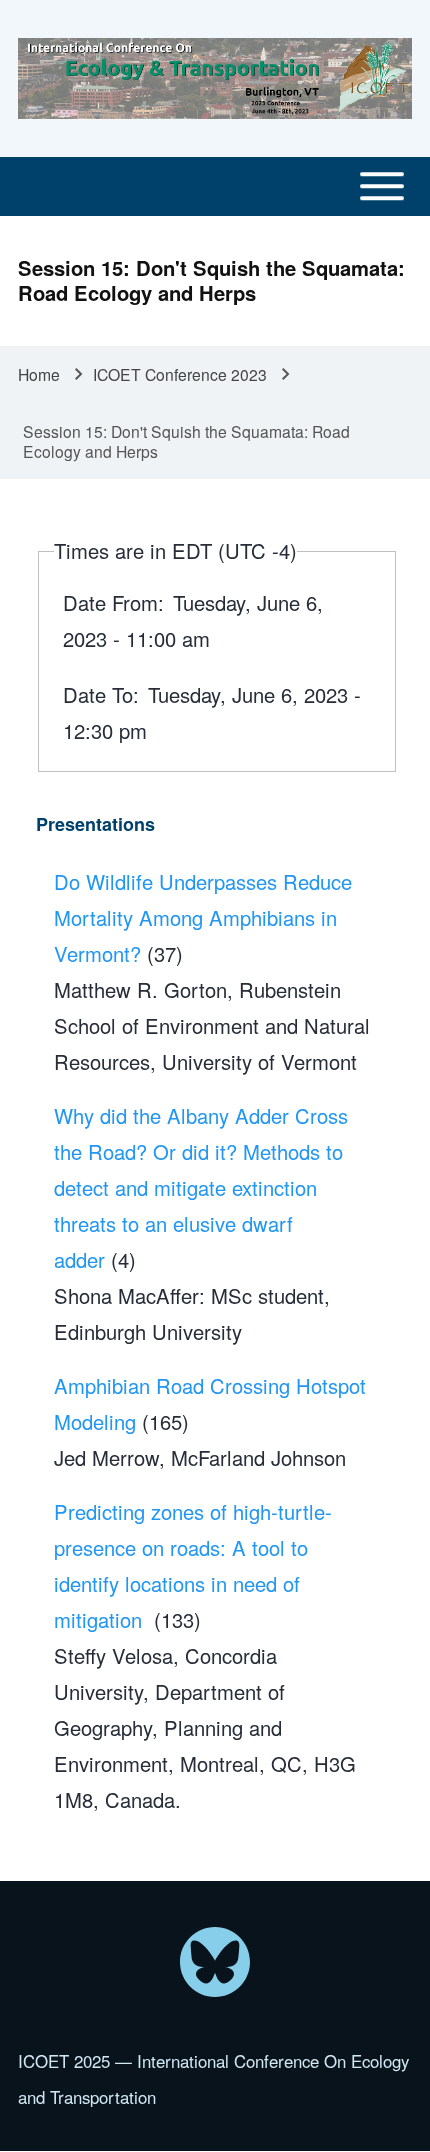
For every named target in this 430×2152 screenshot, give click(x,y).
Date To (98, 694)
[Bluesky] (214, 1962)
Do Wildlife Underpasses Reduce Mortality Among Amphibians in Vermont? (203, 917)
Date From (110, 602)
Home (39, 374)
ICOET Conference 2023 (180, 374)
